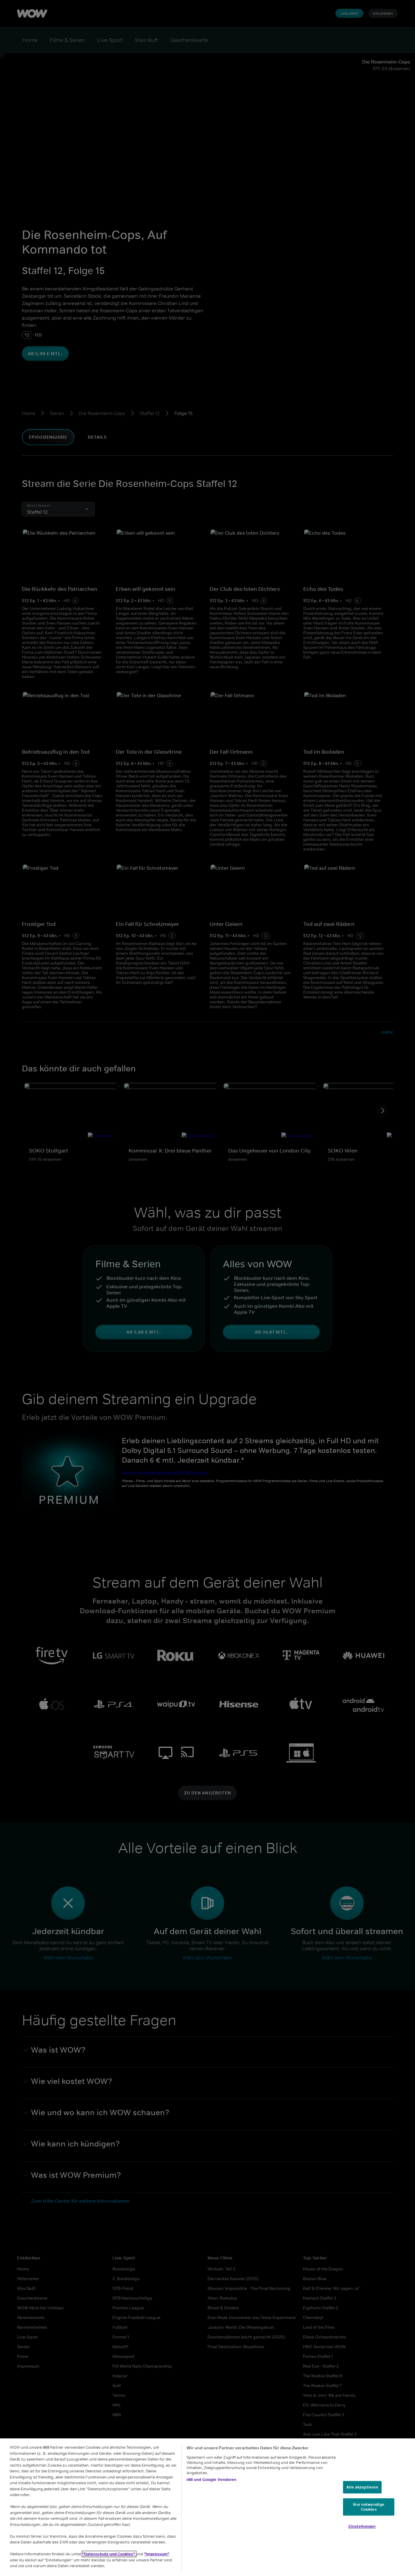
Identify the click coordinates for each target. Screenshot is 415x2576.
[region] (207, 2507)
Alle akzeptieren (362, 2487)
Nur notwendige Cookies (369, 2507)
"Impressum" (157, 2554)
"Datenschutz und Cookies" (109, 2554)
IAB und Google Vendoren (212, 2480)
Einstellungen (362, 2527)
